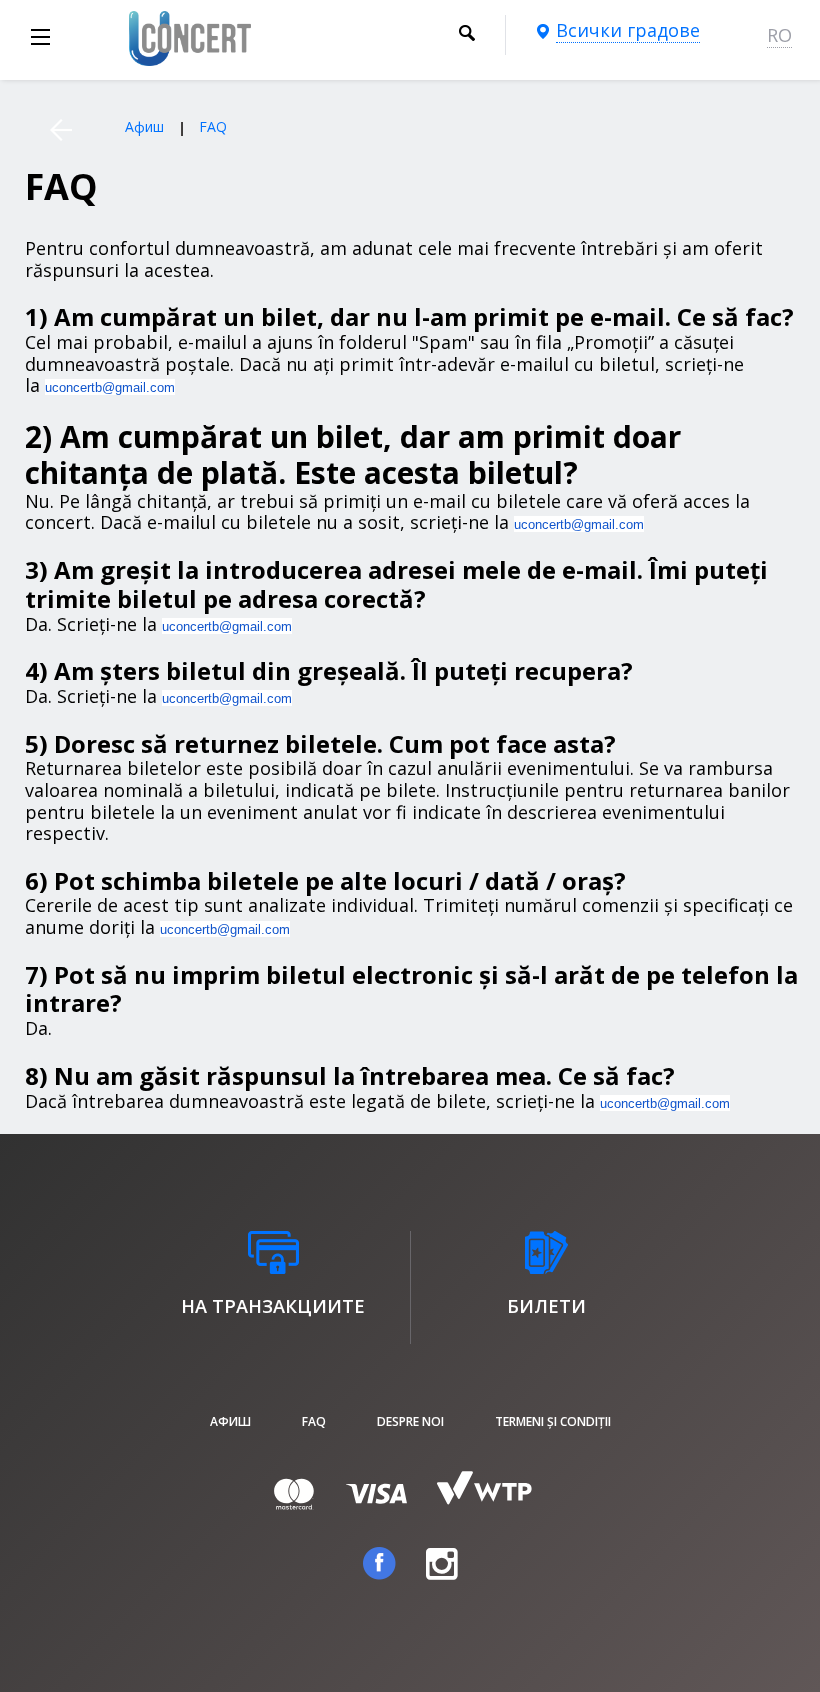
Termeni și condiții (553, 1421)
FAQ (314, 1421)
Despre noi (410, 1421)
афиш (230, 1421)
